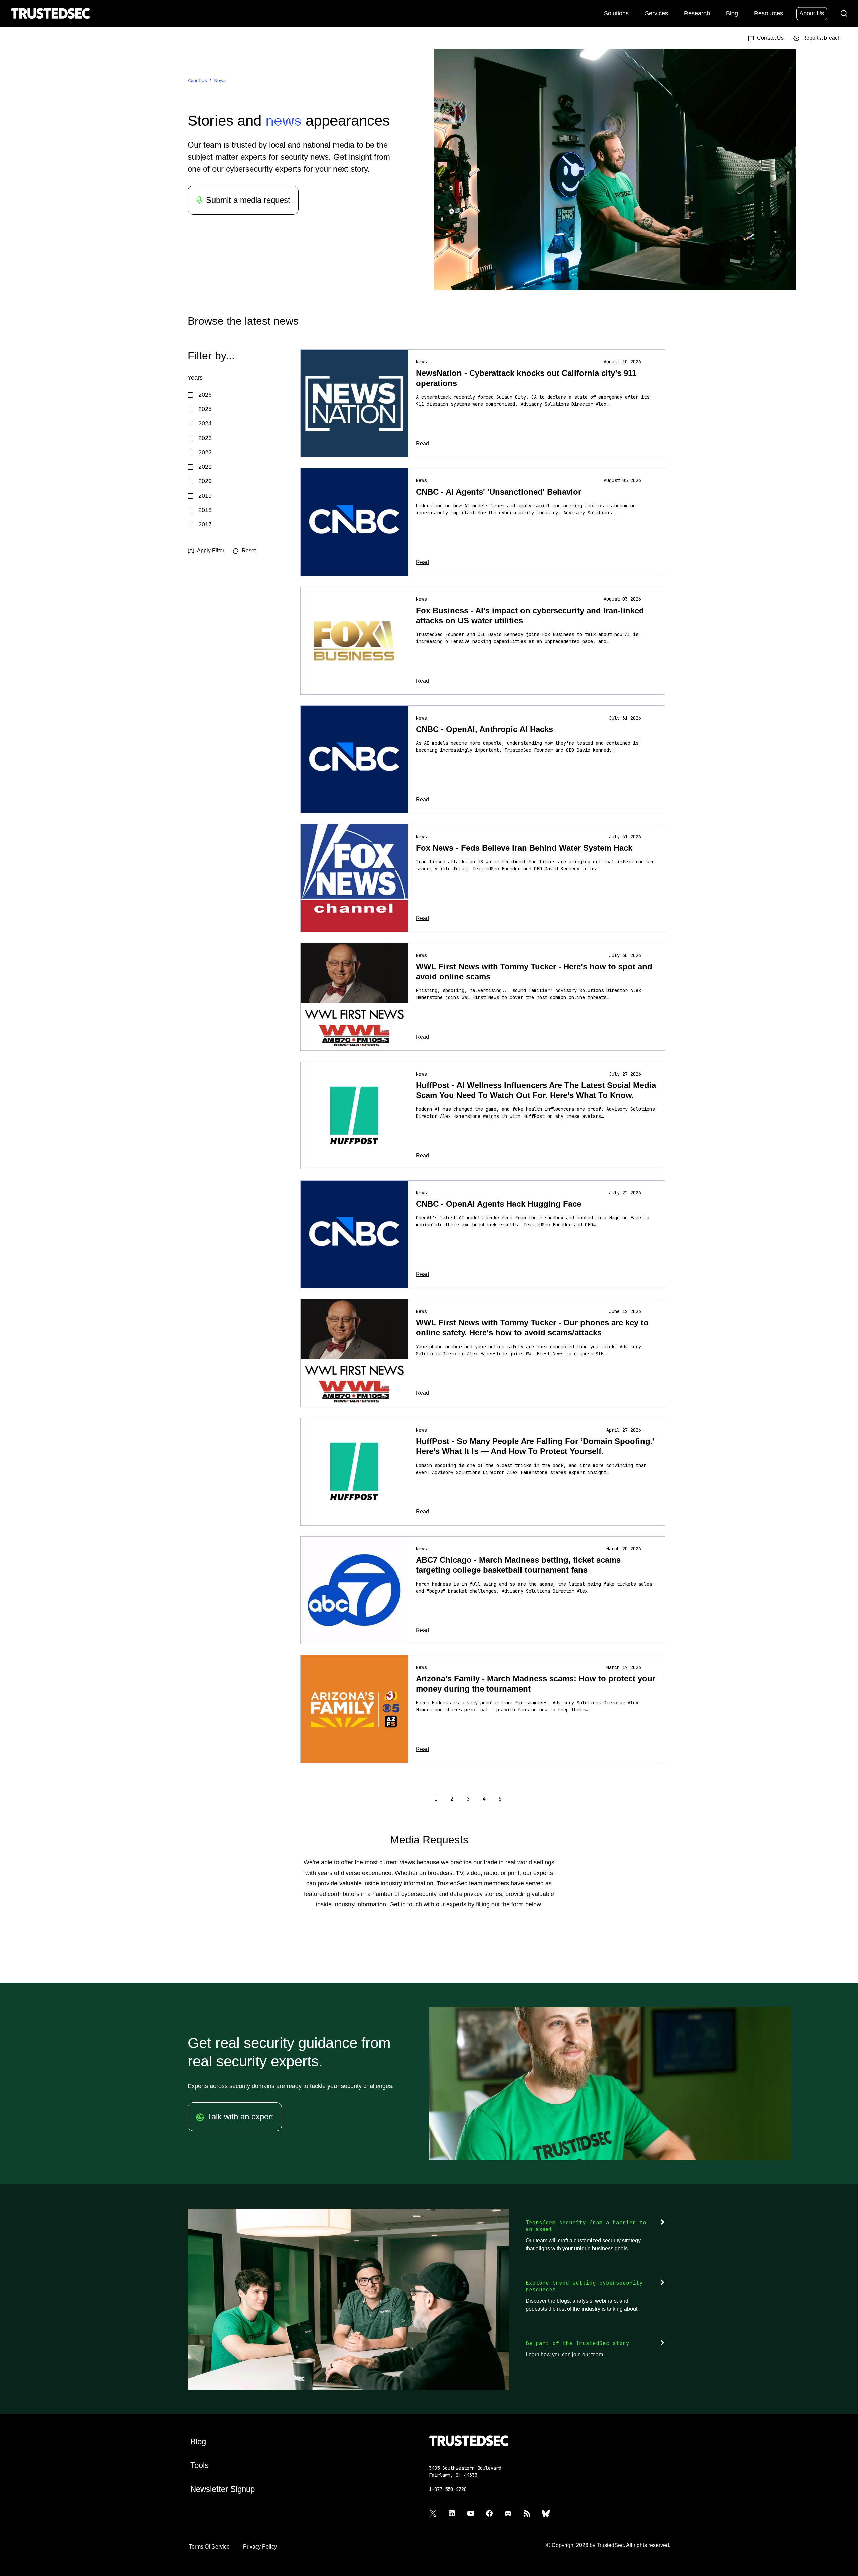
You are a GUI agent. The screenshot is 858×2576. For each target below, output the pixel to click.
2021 (205, 467)
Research (697, 13)
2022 (205, 452)
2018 (205, 510)
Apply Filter (211, 550)
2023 (205, 438)
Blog (732, 13)
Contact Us (770, 38)
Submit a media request (248, 200)
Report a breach (821, 38)
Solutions (616, 13)
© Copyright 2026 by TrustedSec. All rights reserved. (608, 2545)
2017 (205, 524)
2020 (205, 481)
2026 (205, 395)
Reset (249, 550)
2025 (205, 409)
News (220, 80)
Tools (200, 2465)
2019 (205, 496)
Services (656, 13)
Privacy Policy (260, 2547)
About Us (812, 13)
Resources (769, 13)
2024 (205, 423)
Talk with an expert (240, 2116)
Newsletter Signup (223, 2489)
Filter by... (211, 356)
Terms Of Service (209, 2547)
